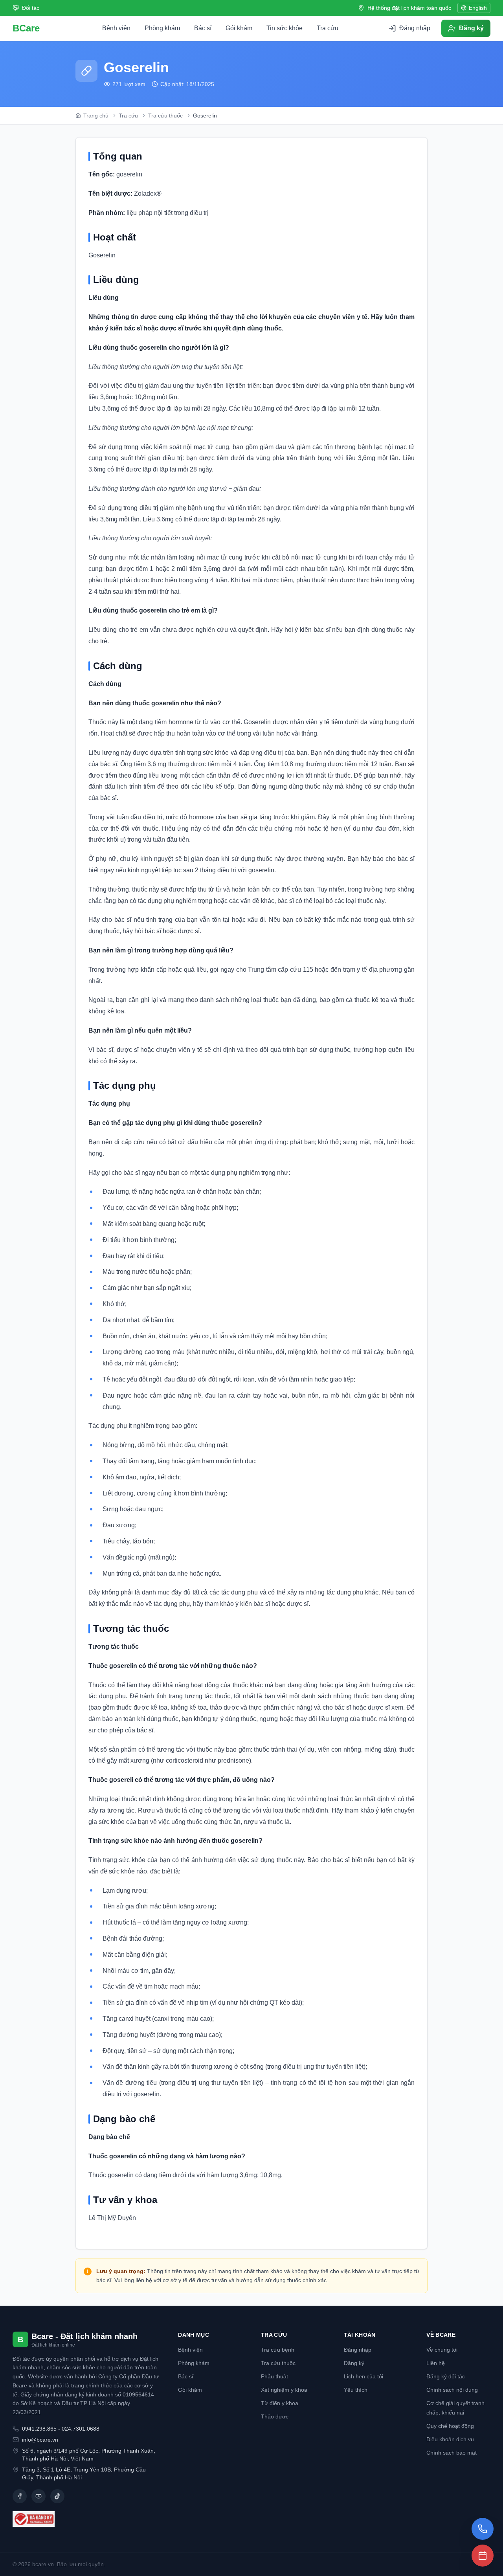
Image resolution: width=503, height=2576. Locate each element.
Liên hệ (436, 2363)
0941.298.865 (39, 2429)
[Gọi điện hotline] (483, 2529)
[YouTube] (39, 2496)
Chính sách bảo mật (452, 2453)
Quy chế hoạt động (450, 2426)
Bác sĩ (203, 28)
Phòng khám (162, 28)
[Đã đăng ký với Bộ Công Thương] (86, 2519)
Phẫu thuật (274, 2376)
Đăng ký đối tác (446, 2376)
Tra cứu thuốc (278, 2363)
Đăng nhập (358, 2350)
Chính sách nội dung (452, 2390)
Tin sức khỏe (285, 28)
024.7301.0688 (81, 2429)
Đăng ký (354, 2363)
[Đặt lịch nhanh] (483, 2556)
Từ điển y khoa (280, 2403)
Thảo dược (275, 2416)
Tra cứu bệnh (278, 2350)
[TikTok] (57, 2496)
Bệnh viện (116, 28)
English (478, 8)
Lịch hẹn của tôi (363, 2376)
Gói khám (239, 28)
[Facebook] (20, 2496)
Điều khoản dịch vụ (450, 2439)
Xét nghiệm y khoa (284, 2390)
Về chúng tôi (442, 2350)
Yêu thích (356, 2390)
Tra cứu (328, 28)
